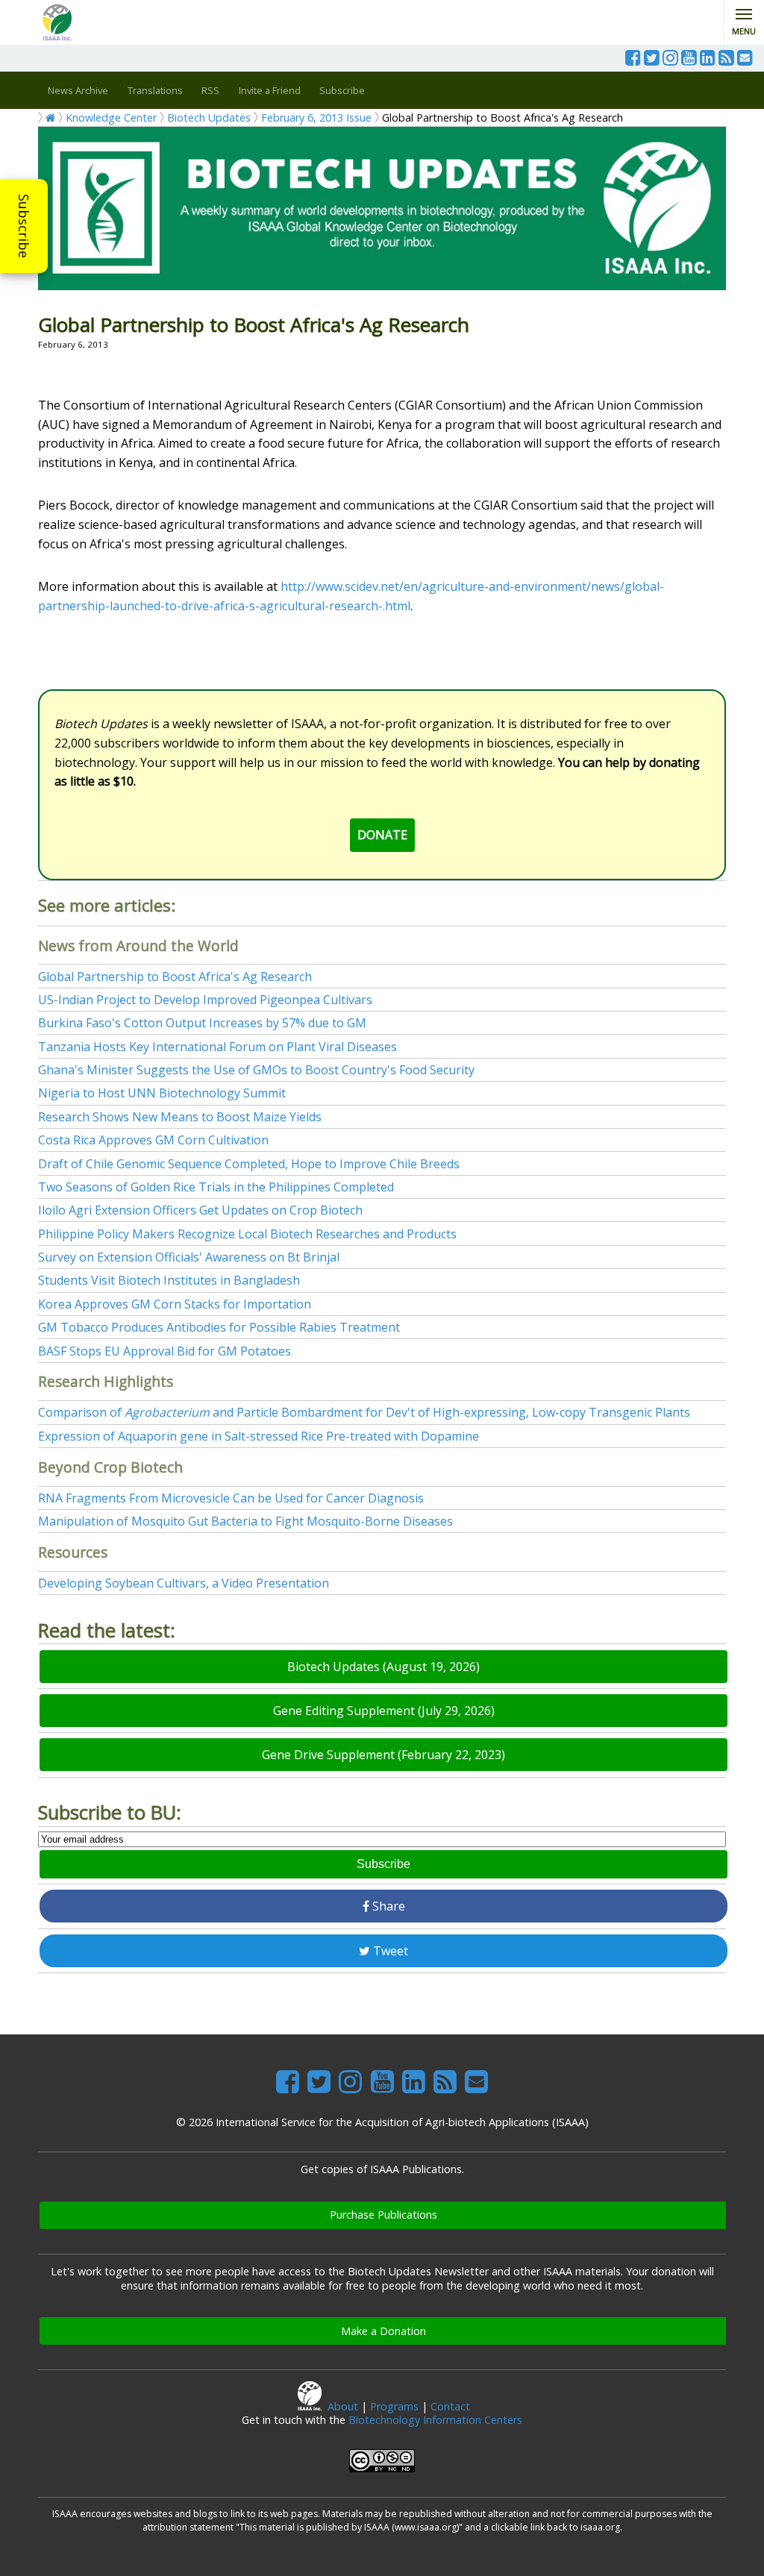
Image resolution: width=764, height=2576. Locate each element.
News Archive (78, 90)
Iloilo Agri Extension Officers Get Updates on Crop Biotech (200, 1210)
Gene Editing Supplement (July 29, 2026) (384, 1711)
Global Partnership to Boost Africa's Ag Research (175, 977)
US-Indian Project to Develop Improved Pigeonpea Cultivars (205, 1000)
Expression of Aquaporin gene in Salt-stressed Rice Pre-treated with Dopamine (259, 1436)
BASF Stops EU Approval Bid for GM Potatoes (165, 1351)
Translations (155, 90)
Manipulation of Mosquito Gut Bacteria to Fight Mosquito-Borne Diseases (245, 1521)
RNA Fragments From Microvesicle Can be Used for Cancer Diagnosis (231, 1498)
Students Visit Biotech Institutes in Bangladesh (169, 1280)
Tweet (389, 1951)
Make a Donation (383, 2331)
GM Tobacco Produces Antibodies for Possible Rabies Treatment (219, 1327)
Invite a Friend (270, 90)
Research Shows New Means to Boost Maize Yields (180, 1117)
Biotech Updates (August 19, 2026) (383, 1667)
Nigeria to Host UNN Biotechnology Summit (162, 1093)
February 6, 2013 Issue (316, 117)
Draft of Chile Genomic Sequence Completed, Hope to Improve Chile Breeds (249, 1164)
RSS (210, 90)
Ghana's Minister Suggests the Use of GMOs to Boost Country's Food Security (256, 1070)
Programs (394, 2406)
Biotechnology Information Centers (435, 2420)
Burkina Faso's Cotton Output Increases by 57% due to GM (202, 1023)
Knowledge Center (111, 117)
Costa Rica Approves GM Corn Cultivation (153, 1140)
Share (387, 1906)
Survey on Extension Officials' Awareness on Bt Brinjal (189, 1257)
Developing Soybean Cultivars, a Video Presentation (184, 1583)
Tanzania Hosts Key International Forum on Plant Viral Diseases (217, 1047)
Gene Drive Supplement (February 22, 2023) (383, 1755)
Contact (450, 2406)
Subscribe (24, 226)
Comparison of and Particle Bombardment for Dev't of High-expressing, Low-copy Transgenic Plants (364, 1412)
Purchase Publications (383, 2215)
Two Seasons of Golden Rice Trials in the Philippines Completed (216, 1187)
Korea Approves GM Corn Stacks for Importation (175, 1304)
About (343, 2406)
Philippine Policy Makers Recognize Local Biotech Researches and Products (247, 1234)
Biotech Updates (209, 117)
